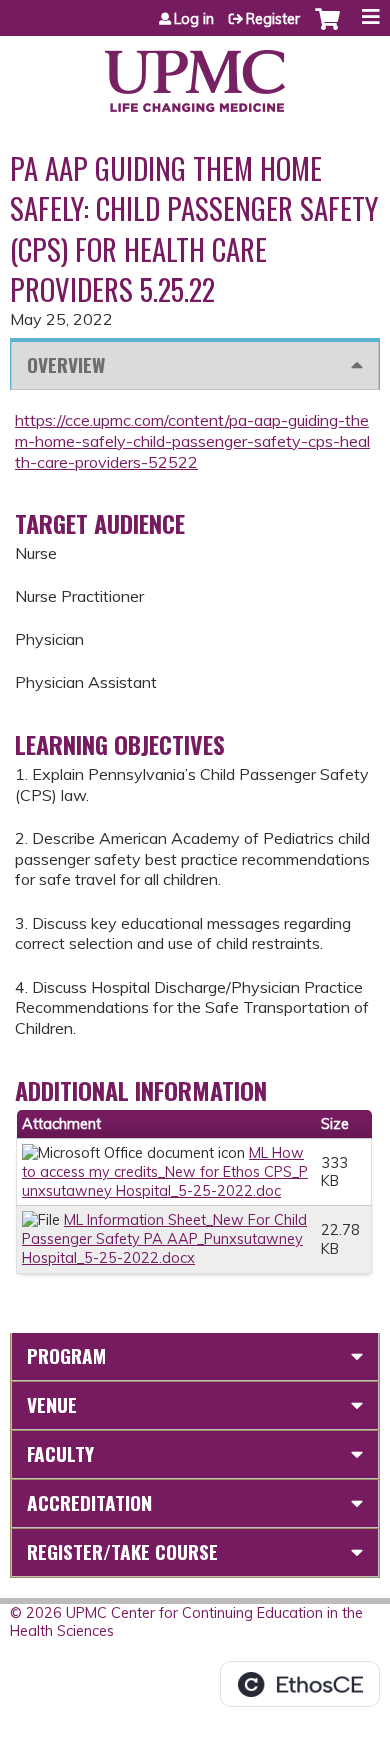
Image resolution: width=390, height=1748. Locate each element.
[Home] (195, 74)
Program (66, 1355)
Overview (66, 364)
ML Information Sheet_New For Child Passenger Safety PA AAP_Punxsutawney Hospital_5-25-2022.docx (164, 1238)
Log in (194, 19)
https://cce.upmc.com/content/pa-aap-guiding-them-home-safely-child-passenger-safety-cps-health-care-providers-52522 (192, 441)
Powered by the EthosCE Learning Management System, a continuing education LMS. (300, 1684)
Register (273, 19)
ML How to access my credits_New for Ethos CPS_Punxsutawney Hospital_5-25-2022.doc (165, 1171)
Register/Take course (122, 1551)
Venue (52, 1404)
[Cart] (327, 29)
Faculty (60, 1453)
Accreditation (89, 1502)
